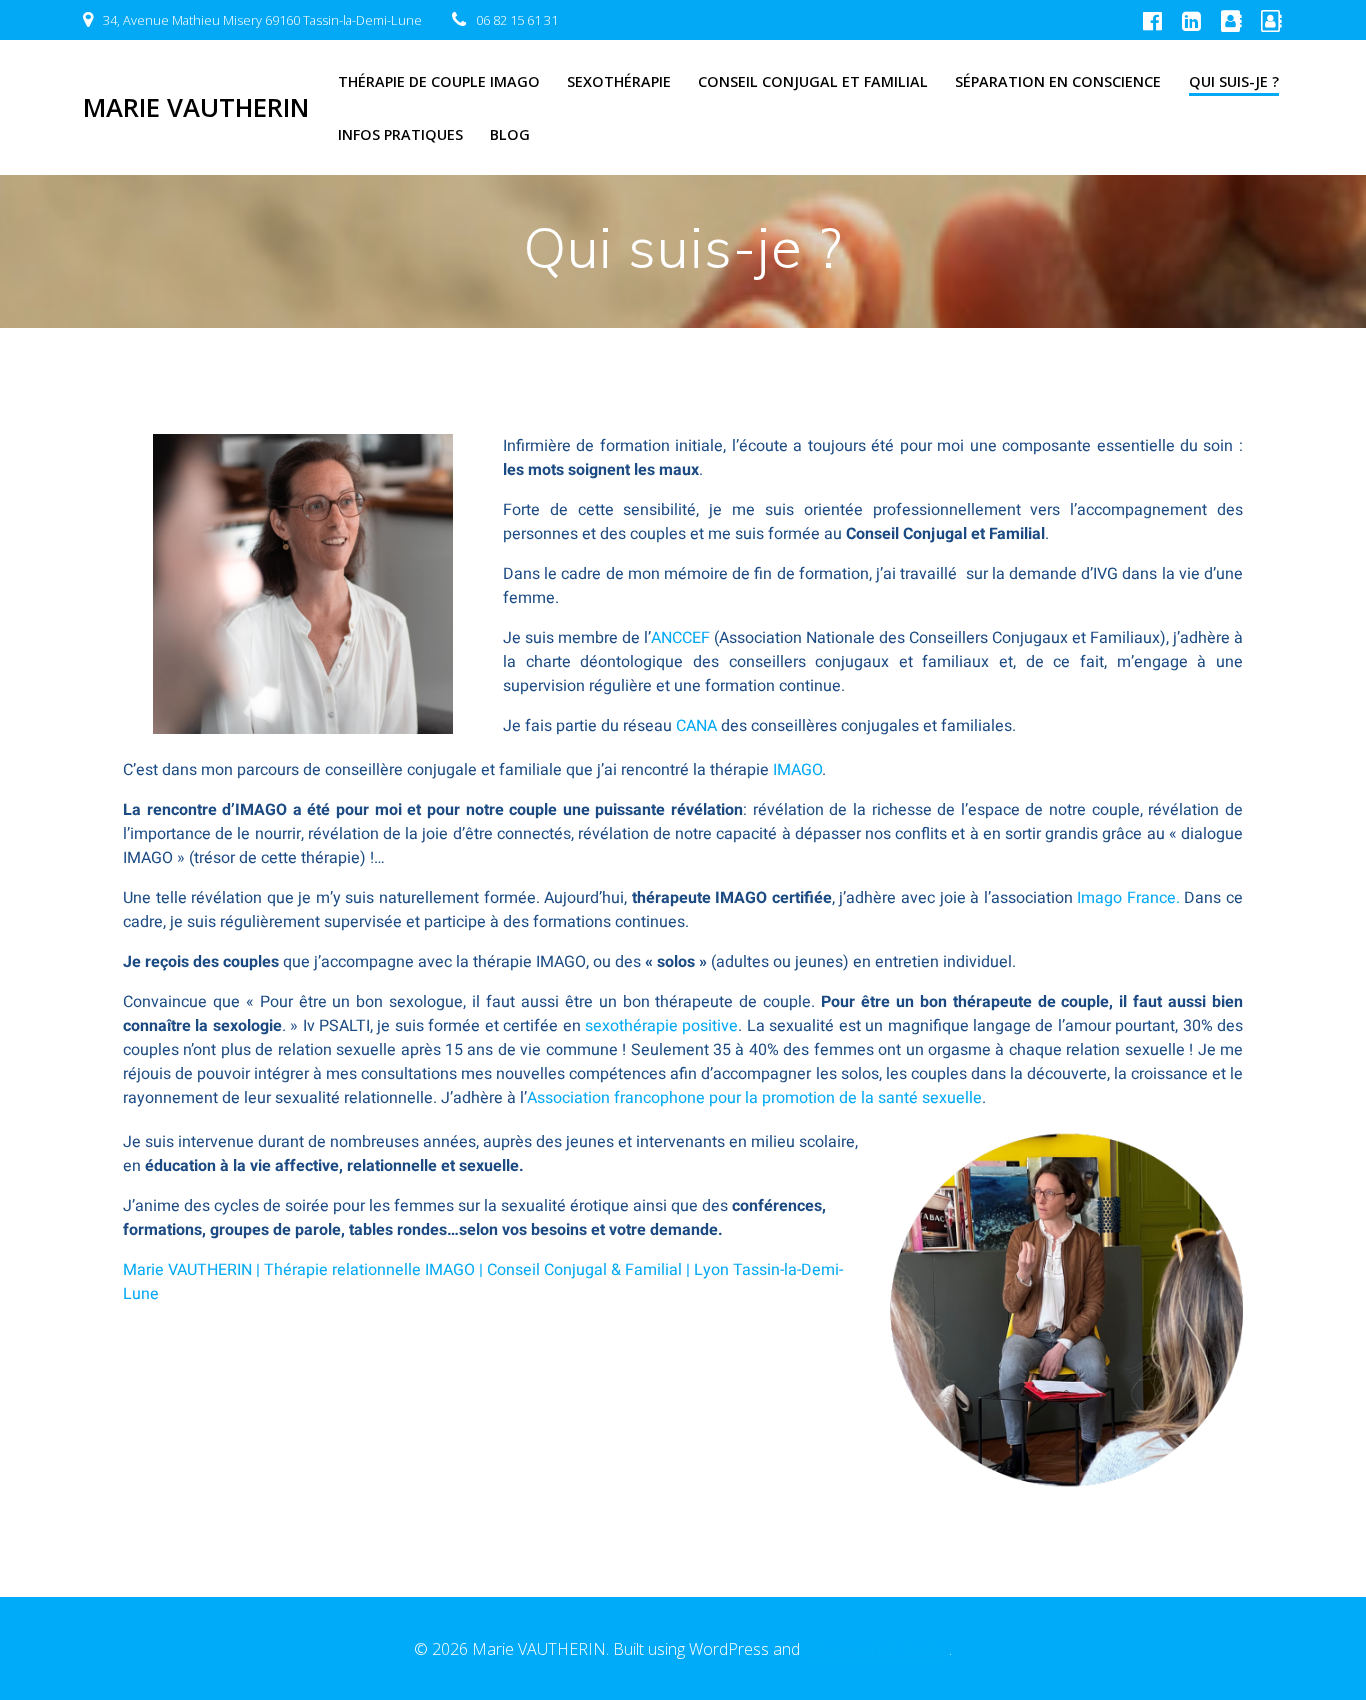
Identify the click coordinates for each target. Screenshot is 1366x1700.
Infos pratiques (400, 134)
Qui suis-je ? (1234, 81)
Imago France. (1130, 898)
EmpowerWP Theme (876, 1649)
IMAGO (797, 770)
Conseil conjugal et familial (813, 81)
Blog (510, 134)
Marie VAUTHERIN (196, 108)
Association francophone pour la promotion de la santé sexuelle (754, 1098)
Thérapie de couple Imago (439, 81)
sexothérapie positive (661, 1026)
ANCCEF (680, 638)
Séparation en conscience (1058, 81)
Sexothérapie (619, 81)
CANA (696, 726)
